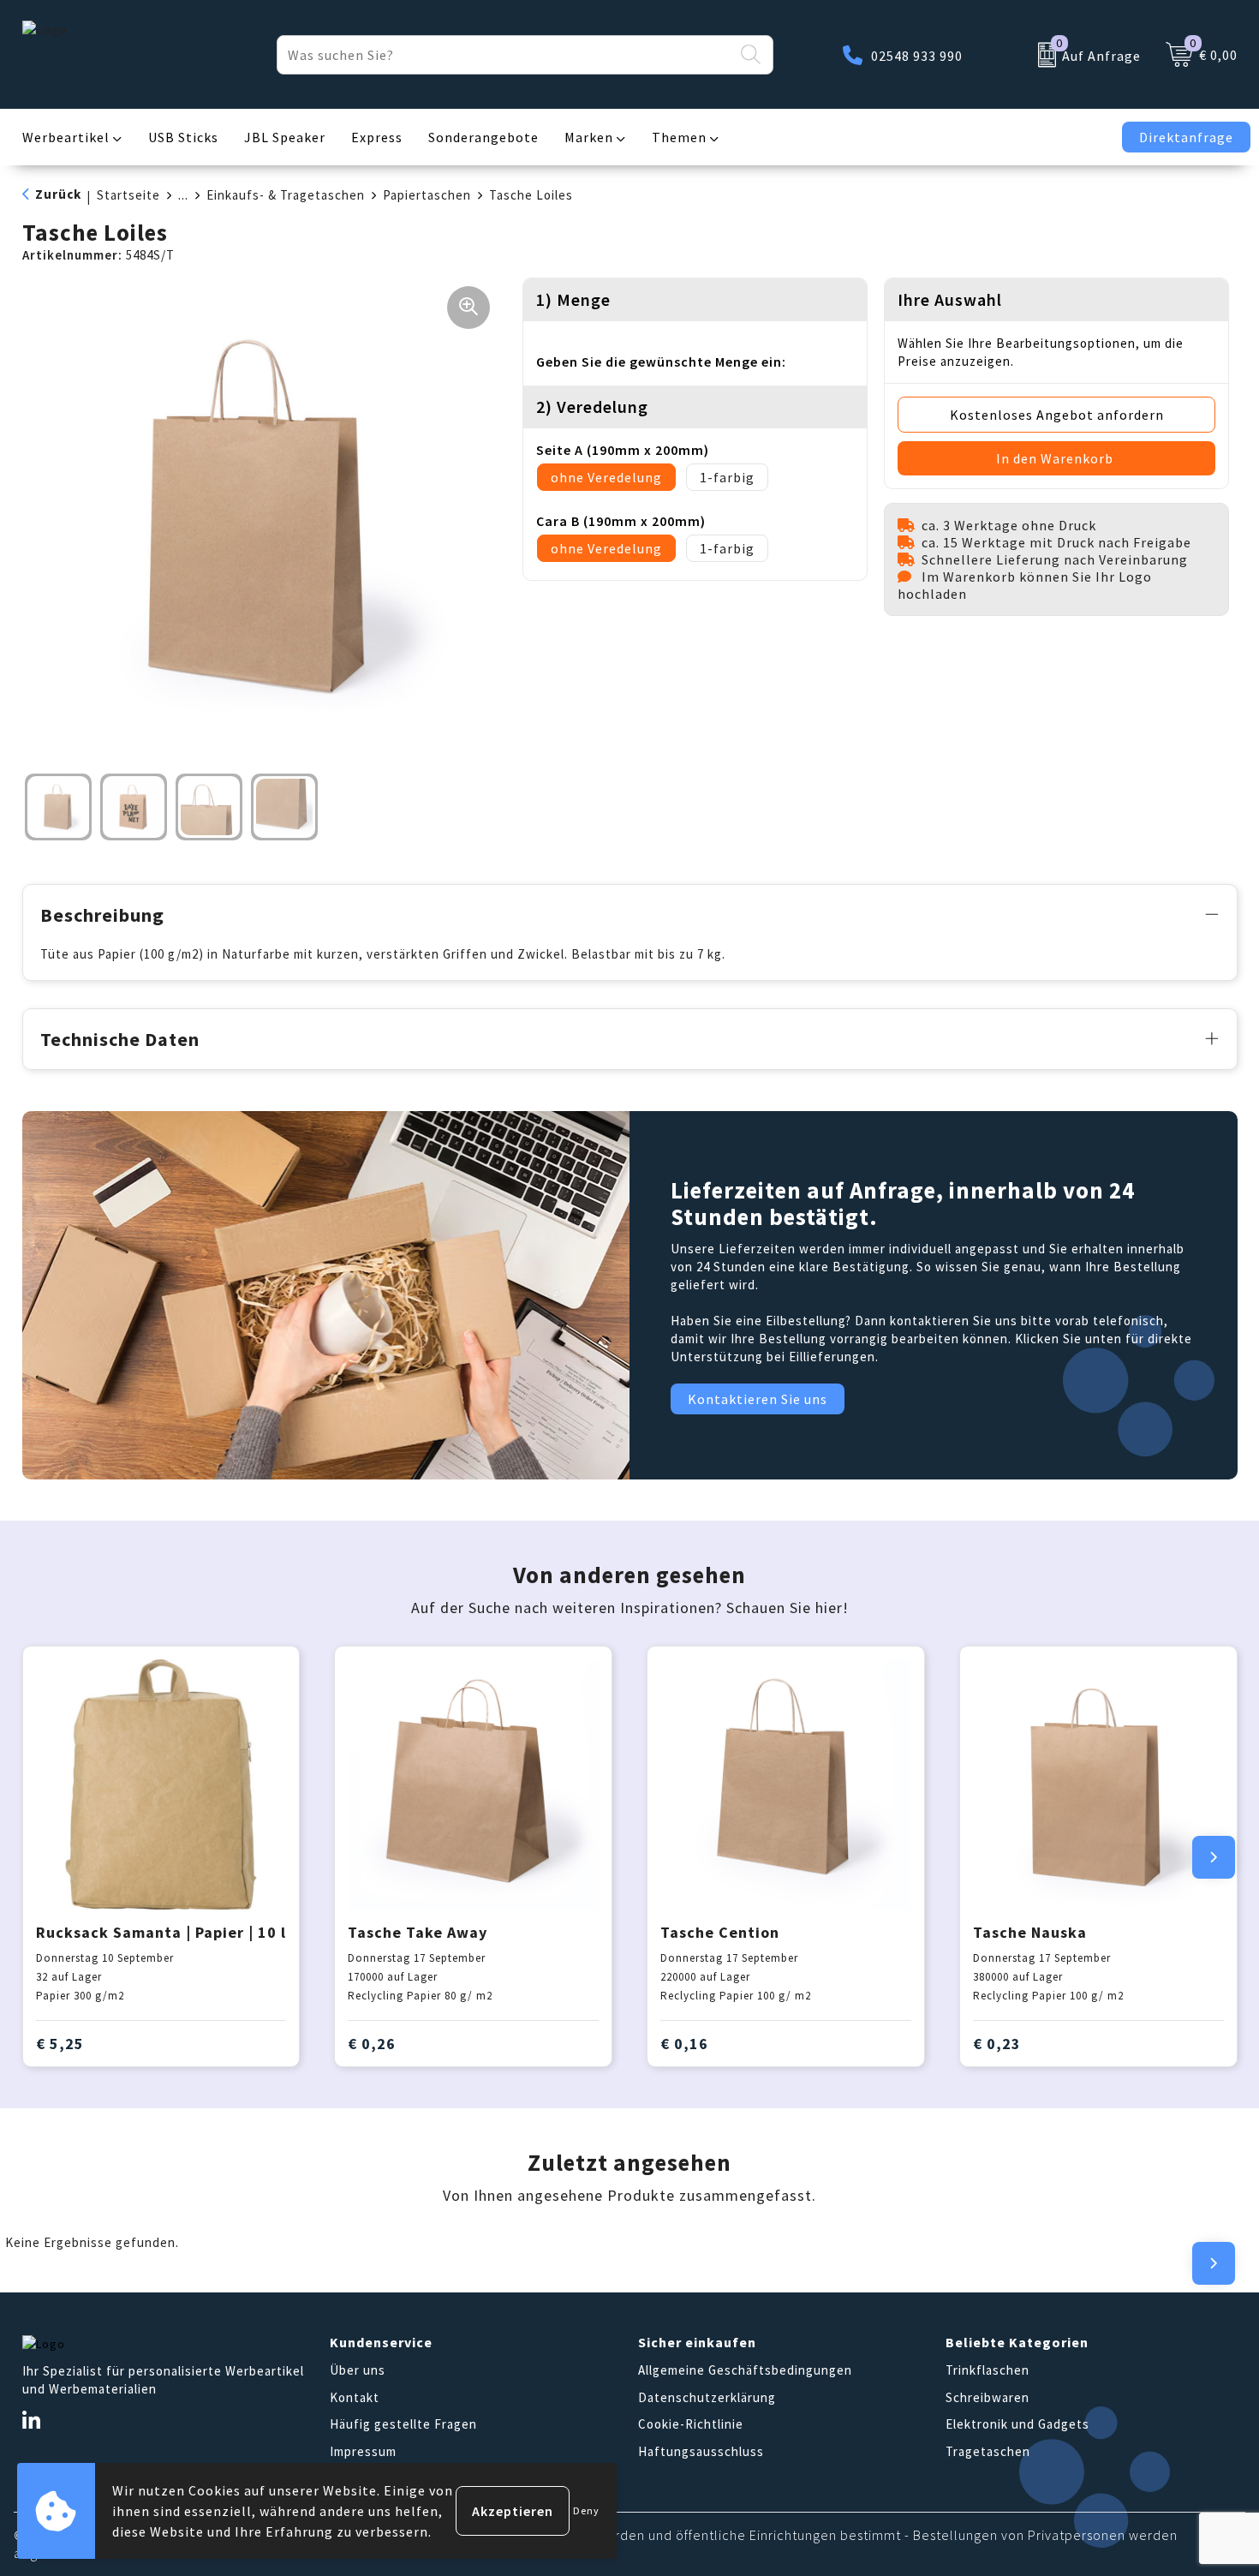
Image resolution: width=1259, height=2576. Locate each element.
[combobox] (505, 55)
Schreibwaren (988, 2397)
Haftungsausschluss (701, 2451)
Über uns (358, 2370)
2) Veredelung (592, 406)
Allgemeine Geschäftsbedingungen (745, 2370)
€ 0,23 (997, 2044)
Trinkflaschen (988, 2370)
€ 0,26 (372, 2044)
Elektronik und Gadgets (1017, 2424)
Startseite (128, 195)
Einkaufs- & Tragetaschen (286, 195)
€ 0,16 (684, 2044)
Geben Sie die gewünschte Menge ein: (661, 362)
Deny (586, 2510)
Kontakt (355, 2397)
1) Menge (573, 299)
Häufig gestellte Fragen (403, 2424)
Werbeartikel (66, 137)
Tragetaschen (988, 2451)
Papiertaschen (427, 195)
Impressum (363, 2451)
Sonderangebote (483, 137)
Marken (589, 137)
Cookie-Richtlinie (691, 2424)
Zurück (58, 194)
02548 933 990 (917, 56)
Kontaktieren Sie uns (758, 1399)
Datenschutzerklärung (707, 2397)
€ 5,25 (60, 2044)
